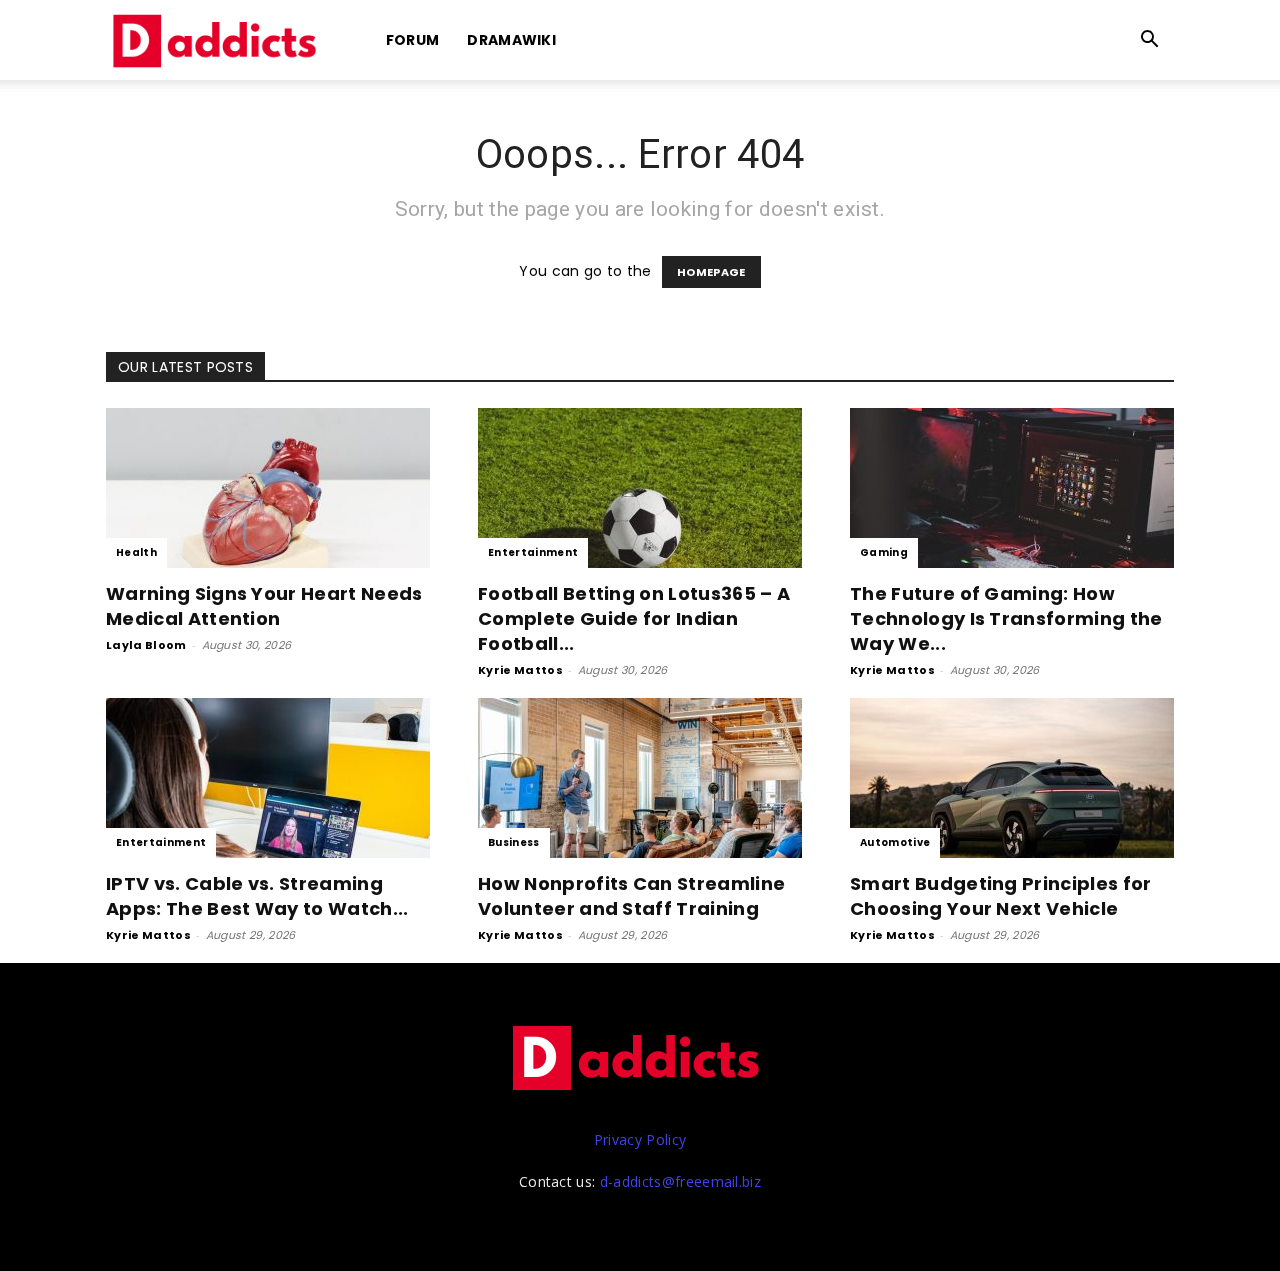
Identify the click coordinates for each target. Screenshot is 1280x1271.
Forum (413, 40)
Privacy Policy (640, 1139)
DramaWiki (511, 40)
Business (514, 842)
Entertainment (533, 552)
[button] (1150, 41)
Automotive (895, 842)
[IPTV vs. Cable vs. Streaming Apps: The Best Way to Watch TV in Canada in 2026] (268, 778)
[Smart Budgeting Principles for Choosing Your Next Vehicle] (1012, 778)
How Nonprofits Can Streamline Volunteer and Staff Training (631, 896)
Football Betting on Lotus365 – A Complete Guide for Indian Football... (634, 618)
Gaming (884, 552)
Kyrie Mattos (520, 670)
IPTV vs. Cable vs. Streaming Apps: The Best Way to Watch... (257, 896)
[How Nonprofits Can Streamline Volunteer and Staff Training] (640, 778)
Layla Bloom (146, 645)
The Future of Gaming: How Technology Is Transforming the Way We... (1006, 618)
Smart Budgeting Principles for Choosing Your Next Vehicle (1001, 896)
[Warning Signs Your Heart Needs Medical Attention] (268, 488)
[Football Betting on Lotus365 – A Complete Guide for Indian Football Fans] (640, 488)
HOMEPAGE (711, 272)
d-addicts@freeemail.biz (680, 1181)
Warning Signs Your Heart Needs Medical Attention (264, 606)
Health (136, 552)
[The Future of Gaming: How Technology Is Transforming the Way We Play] (1012, 488)
